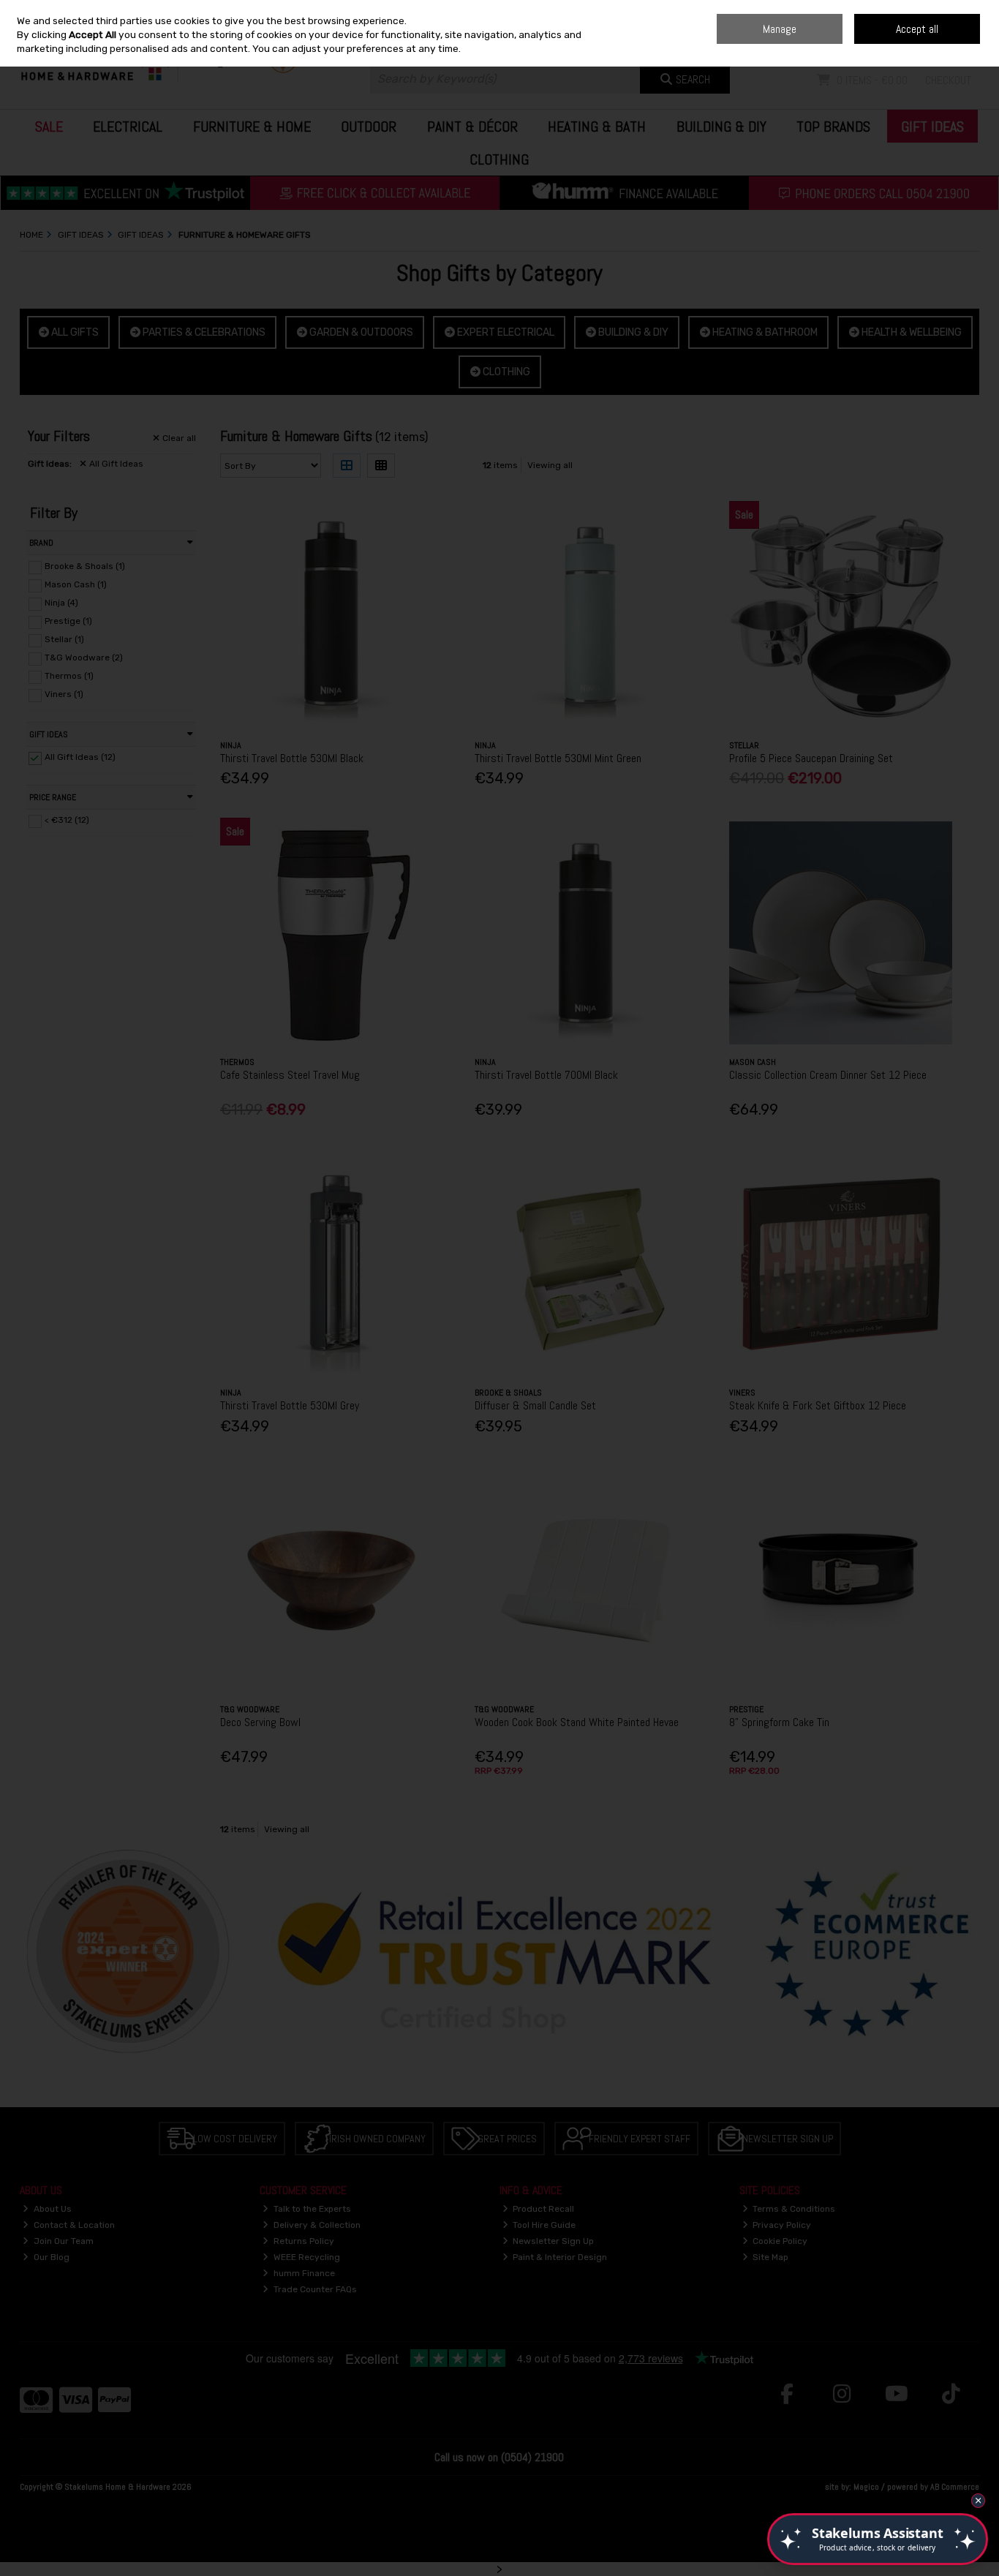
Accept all (917, 29)
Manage (780, 29)
